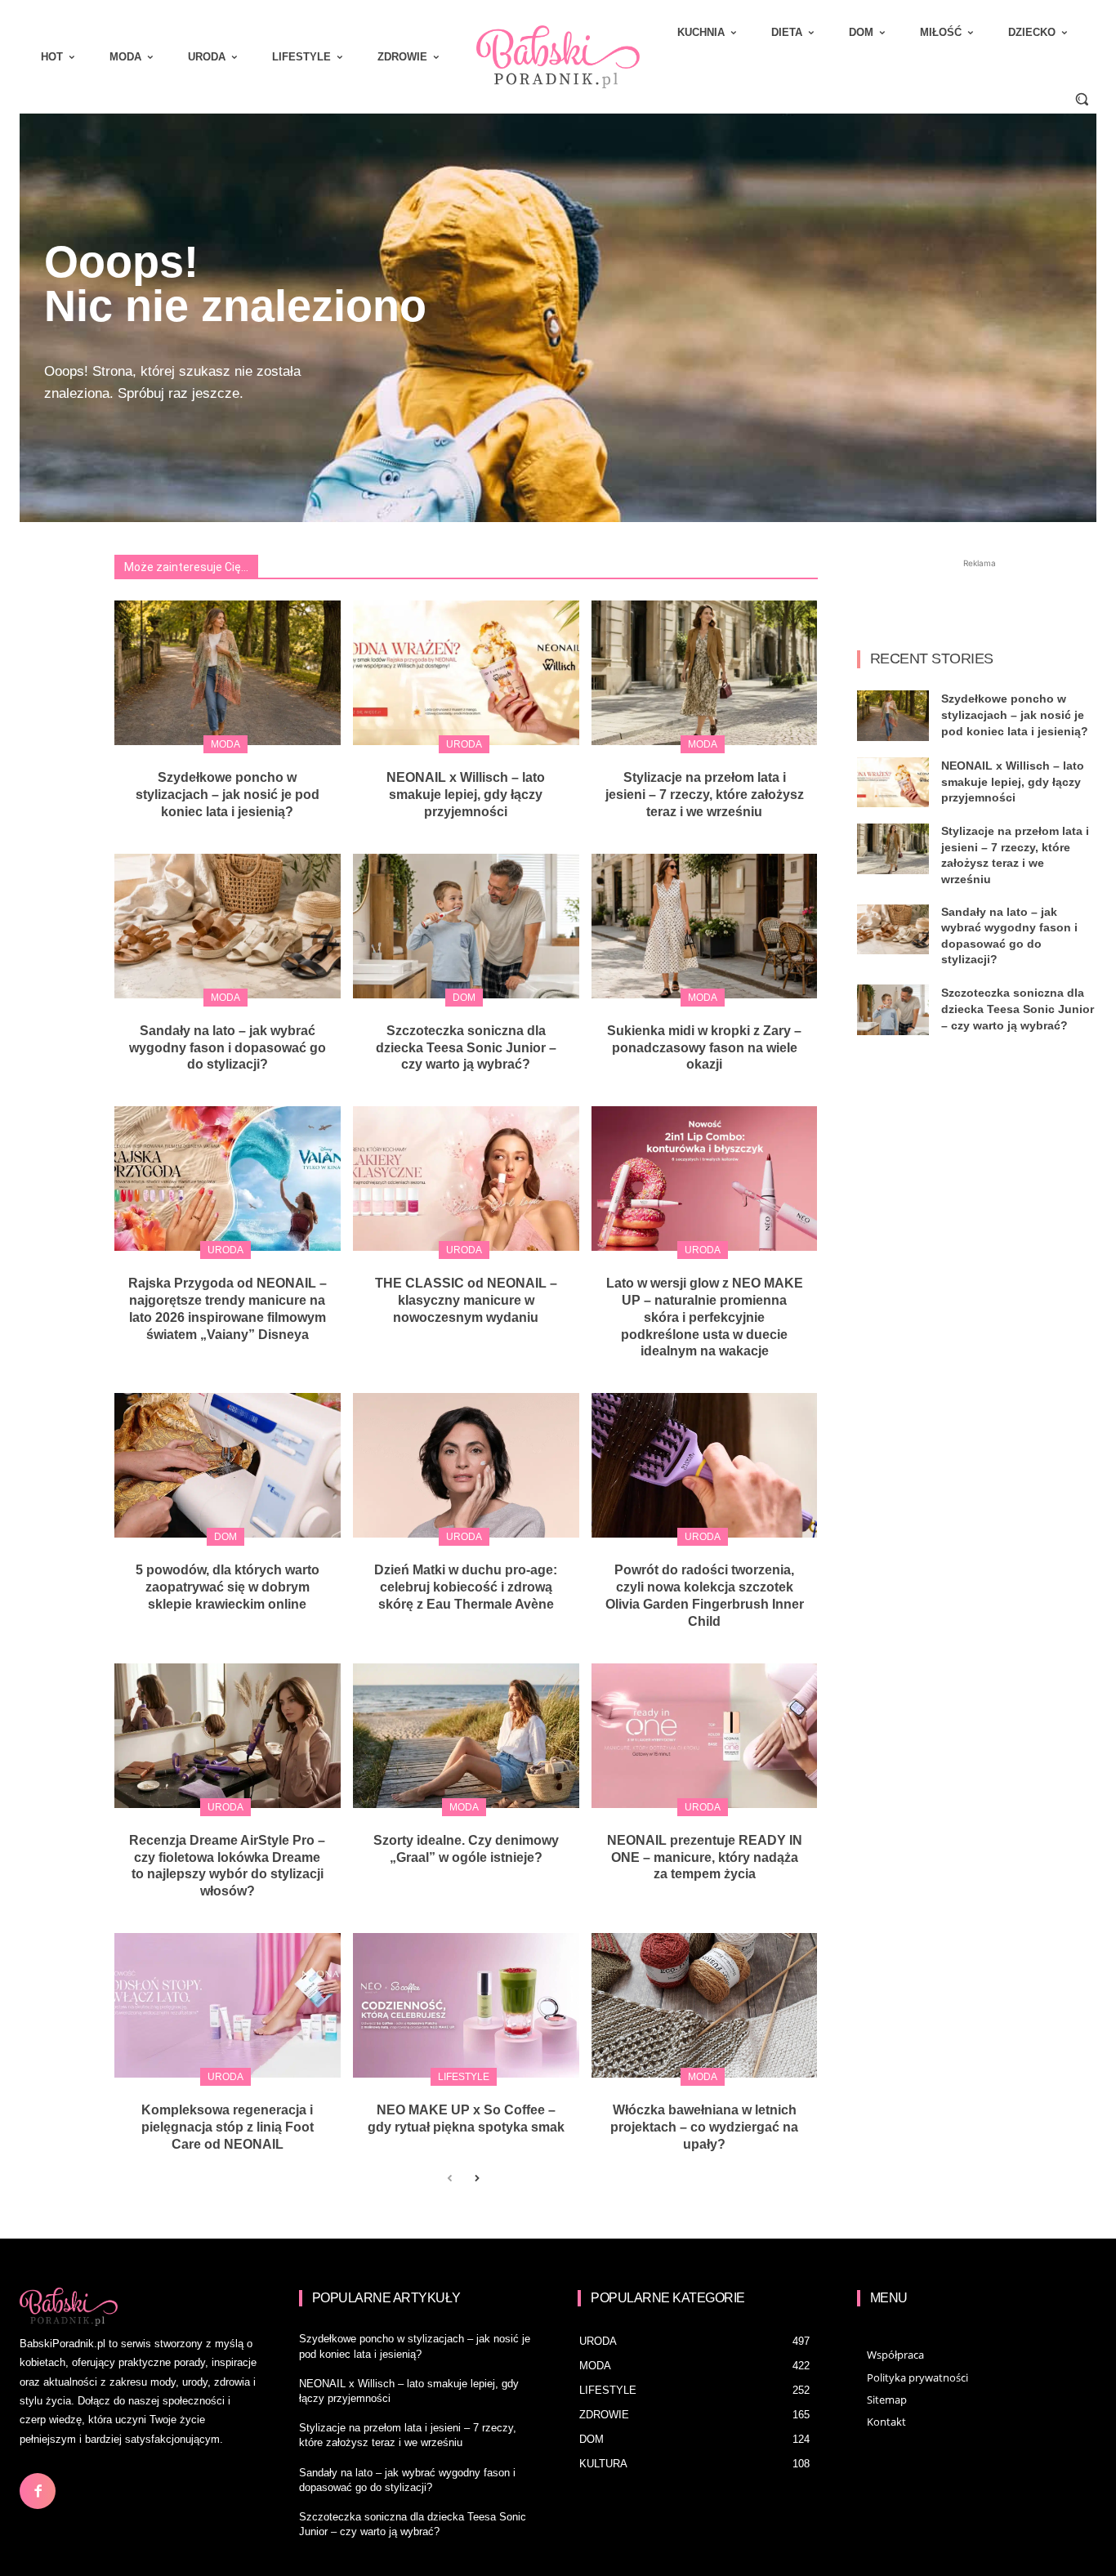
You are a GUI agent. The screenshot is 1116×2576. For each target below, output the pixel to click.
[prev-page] (450, 2179)
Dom (464, 998)
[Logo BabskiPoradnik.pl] (558, 57)
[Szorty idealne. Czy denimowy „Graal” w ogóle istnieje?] (466, 1736)
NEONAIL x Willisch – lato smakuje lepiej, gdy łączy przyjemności (466, 795)
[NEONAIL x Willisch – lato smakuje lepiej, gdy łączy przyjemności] (466, 673)
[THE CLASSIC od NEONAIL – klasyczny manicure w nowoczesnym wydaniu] (466, 1179)
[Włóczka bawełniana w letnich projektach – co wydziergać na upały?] (705, 2005)
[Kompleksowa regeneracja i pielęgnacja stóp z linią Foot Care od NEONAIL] (228, 2005)
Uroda (464, 744)
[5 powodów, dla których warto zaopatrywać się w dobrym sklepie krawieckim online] (228, 1465)
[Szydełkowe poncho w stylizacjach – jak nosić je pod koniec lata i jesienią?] (228, 673)
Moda (225, 744)
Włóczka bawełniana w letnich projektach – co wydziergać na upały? (704, 2127)
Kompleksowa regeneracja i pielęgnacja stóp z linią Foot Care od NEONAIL (228, 2127)
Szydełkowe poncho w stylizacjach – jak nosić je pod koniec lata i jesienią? (228, 795)
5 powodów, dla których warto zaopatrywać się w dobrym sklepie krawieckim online (228, 1587)
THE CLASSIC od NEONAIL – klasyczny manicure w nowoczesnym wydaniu (466, 1300)
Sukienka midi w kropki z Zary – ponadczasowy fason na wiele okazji (704, 1048)
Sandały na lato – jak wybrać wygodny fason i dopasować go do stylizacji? (228, 1048)
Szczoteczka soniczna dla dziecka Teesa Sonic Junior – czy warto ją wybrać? (466, 1048)
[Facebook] (38, 2491)
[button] (1082, 99)
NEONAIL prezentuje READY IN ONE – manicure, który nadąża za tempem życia (705, 1857)
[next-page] (476, 2179)
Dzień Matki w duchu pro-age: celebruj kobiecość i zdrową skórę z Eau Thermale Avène (466, 1587)
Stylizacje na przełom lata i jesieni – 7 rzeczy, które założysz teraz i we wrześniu (705, 795)
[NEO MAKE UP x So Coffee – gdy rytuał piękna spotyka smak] (466, 2005)
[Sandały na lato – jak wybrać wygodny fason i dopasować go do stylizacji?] (228, 926)
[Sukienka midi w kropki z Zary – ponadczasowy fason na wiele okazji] (705, 926)
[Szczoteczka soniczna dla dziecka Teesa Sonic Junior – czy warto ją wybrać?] (466, 926)
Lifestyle (464, 2077)
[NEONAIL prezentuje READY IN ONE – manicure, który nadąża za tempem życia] (705, 1736)
